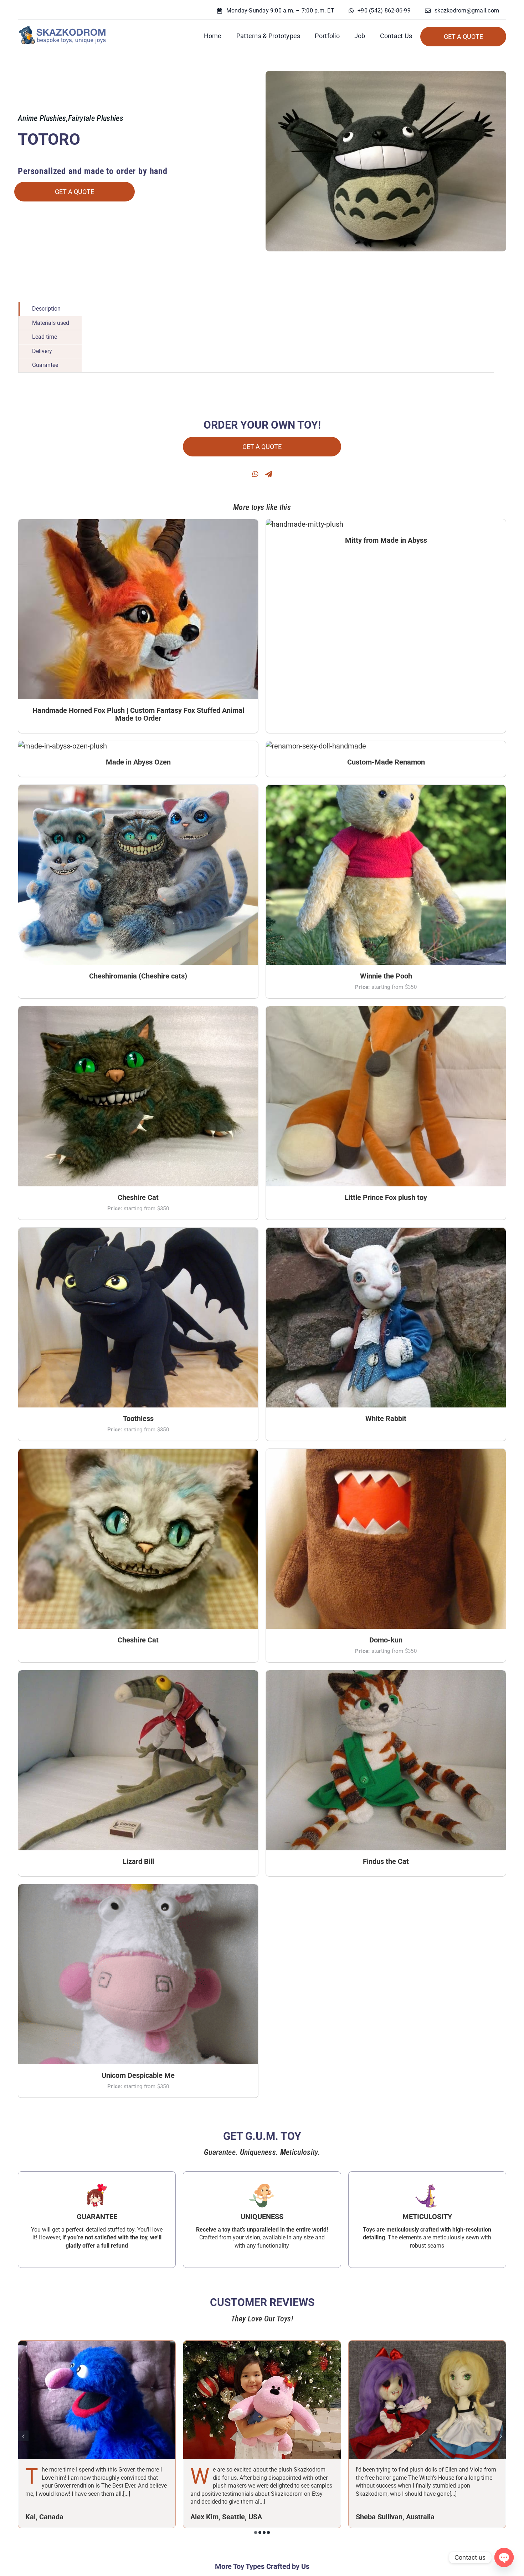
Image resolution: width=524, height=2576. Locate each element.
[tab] (50, 309)
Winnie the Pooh (386, 976)
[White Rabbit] (386, 1233)
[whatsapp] (255, 474)
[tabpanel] (288, 337)
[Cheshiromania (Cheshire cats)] (138, 790)
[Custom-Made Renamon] (316, 746)
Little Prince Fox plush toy (386, 1197)
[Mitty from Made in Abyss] (305, 524)
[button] (256, 2532)
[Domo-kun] (386, 1454)
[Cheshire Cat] (138, 1011)
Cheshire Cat (138, 1197)
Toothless (138, 1419)
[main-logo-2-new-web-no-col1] (62, 27)
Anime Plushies (42, 118)
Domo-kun (386, 1640)
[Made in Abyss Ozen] (63, 746)
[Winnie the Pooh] (386, 790)
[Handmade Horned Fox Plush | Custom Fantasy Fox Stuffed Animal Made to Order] (138, 524)
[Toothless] (138, 1233)
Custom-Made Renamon (386, 762)
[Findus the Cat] (386, 1675)
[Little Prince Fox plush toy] (386, 1011)
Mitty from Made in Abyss (386, 540)
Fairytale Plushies (96, 118)
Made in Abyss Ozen (138, 762)
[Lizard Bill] (138, 1675)
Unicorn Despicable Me (138, 2075)
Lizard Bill (138, 1861)
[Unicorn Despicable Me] (138, 1889)
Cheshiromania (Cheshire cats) (138, 976)
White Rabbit (386, 1419)
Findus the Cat (386, 1861)
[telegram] (269, 474)
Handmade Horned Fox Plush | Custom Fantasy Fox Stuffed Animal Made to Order (138, 714)
